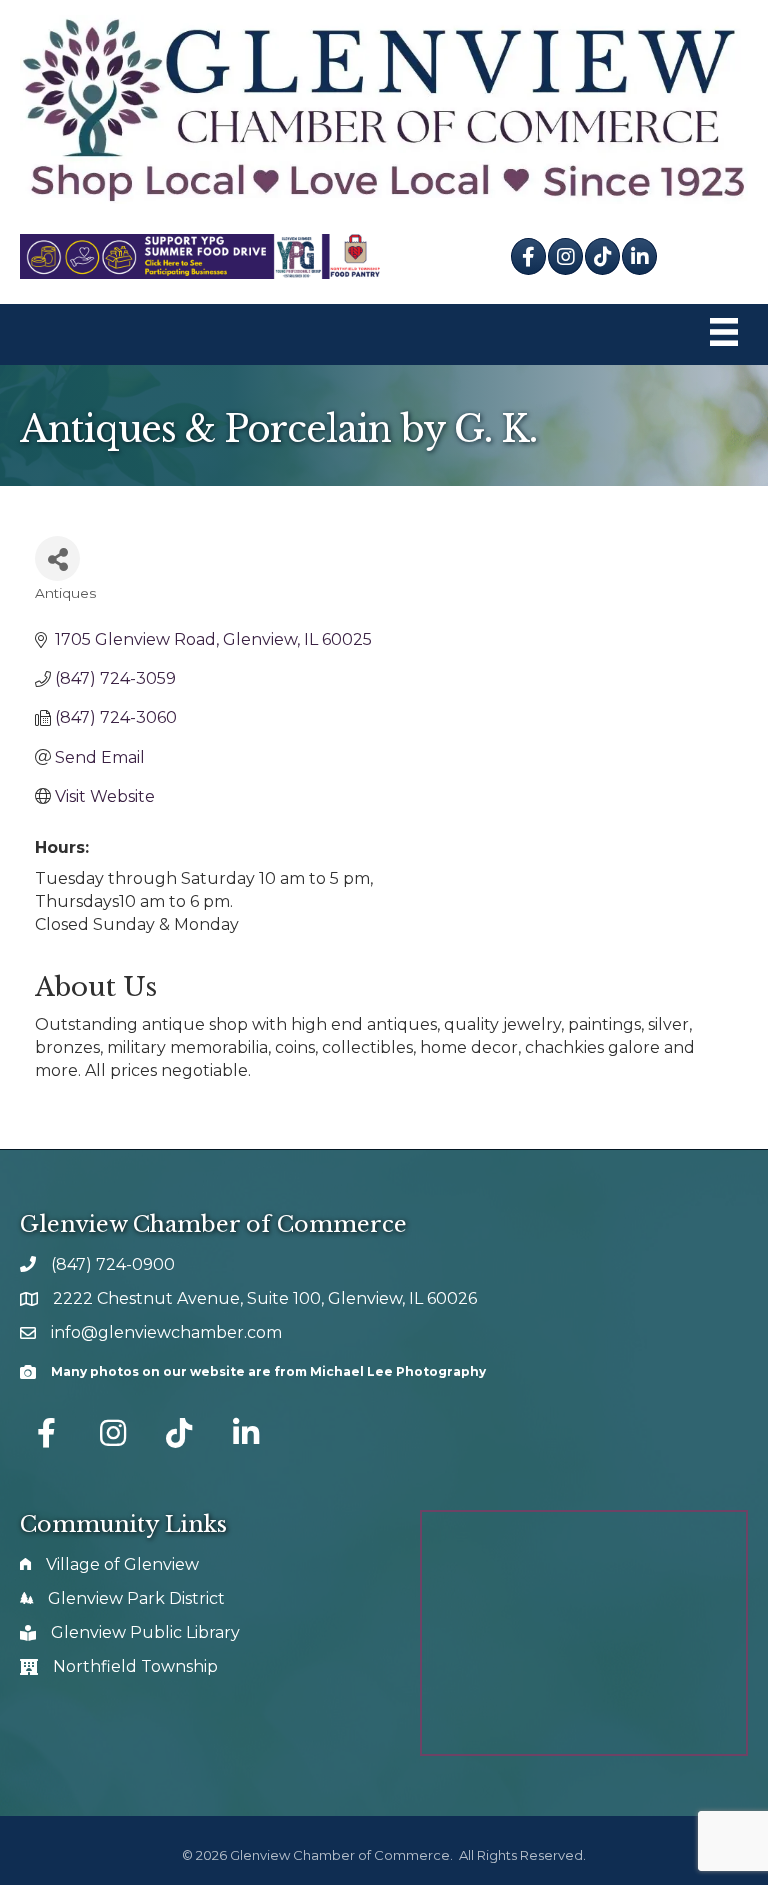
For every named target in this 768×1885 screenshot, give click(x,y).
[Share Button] (57, 558)
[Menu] (724, 334)
